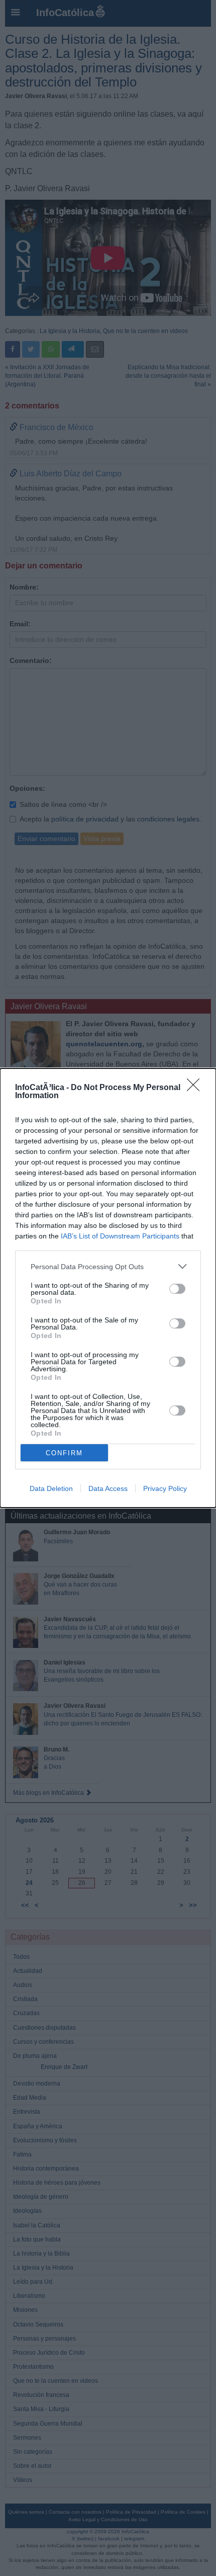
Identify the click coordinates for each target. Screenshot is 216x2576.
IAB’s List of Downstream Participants (120, 1236)
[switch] (177, 1289)
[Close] (196, 1088)
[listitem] (108, 1266)
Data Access (108, 1488)
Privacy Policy (165, 1488)
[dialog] (108, 1288)
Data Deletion (51, 1488)
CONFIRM (64, 1453)
